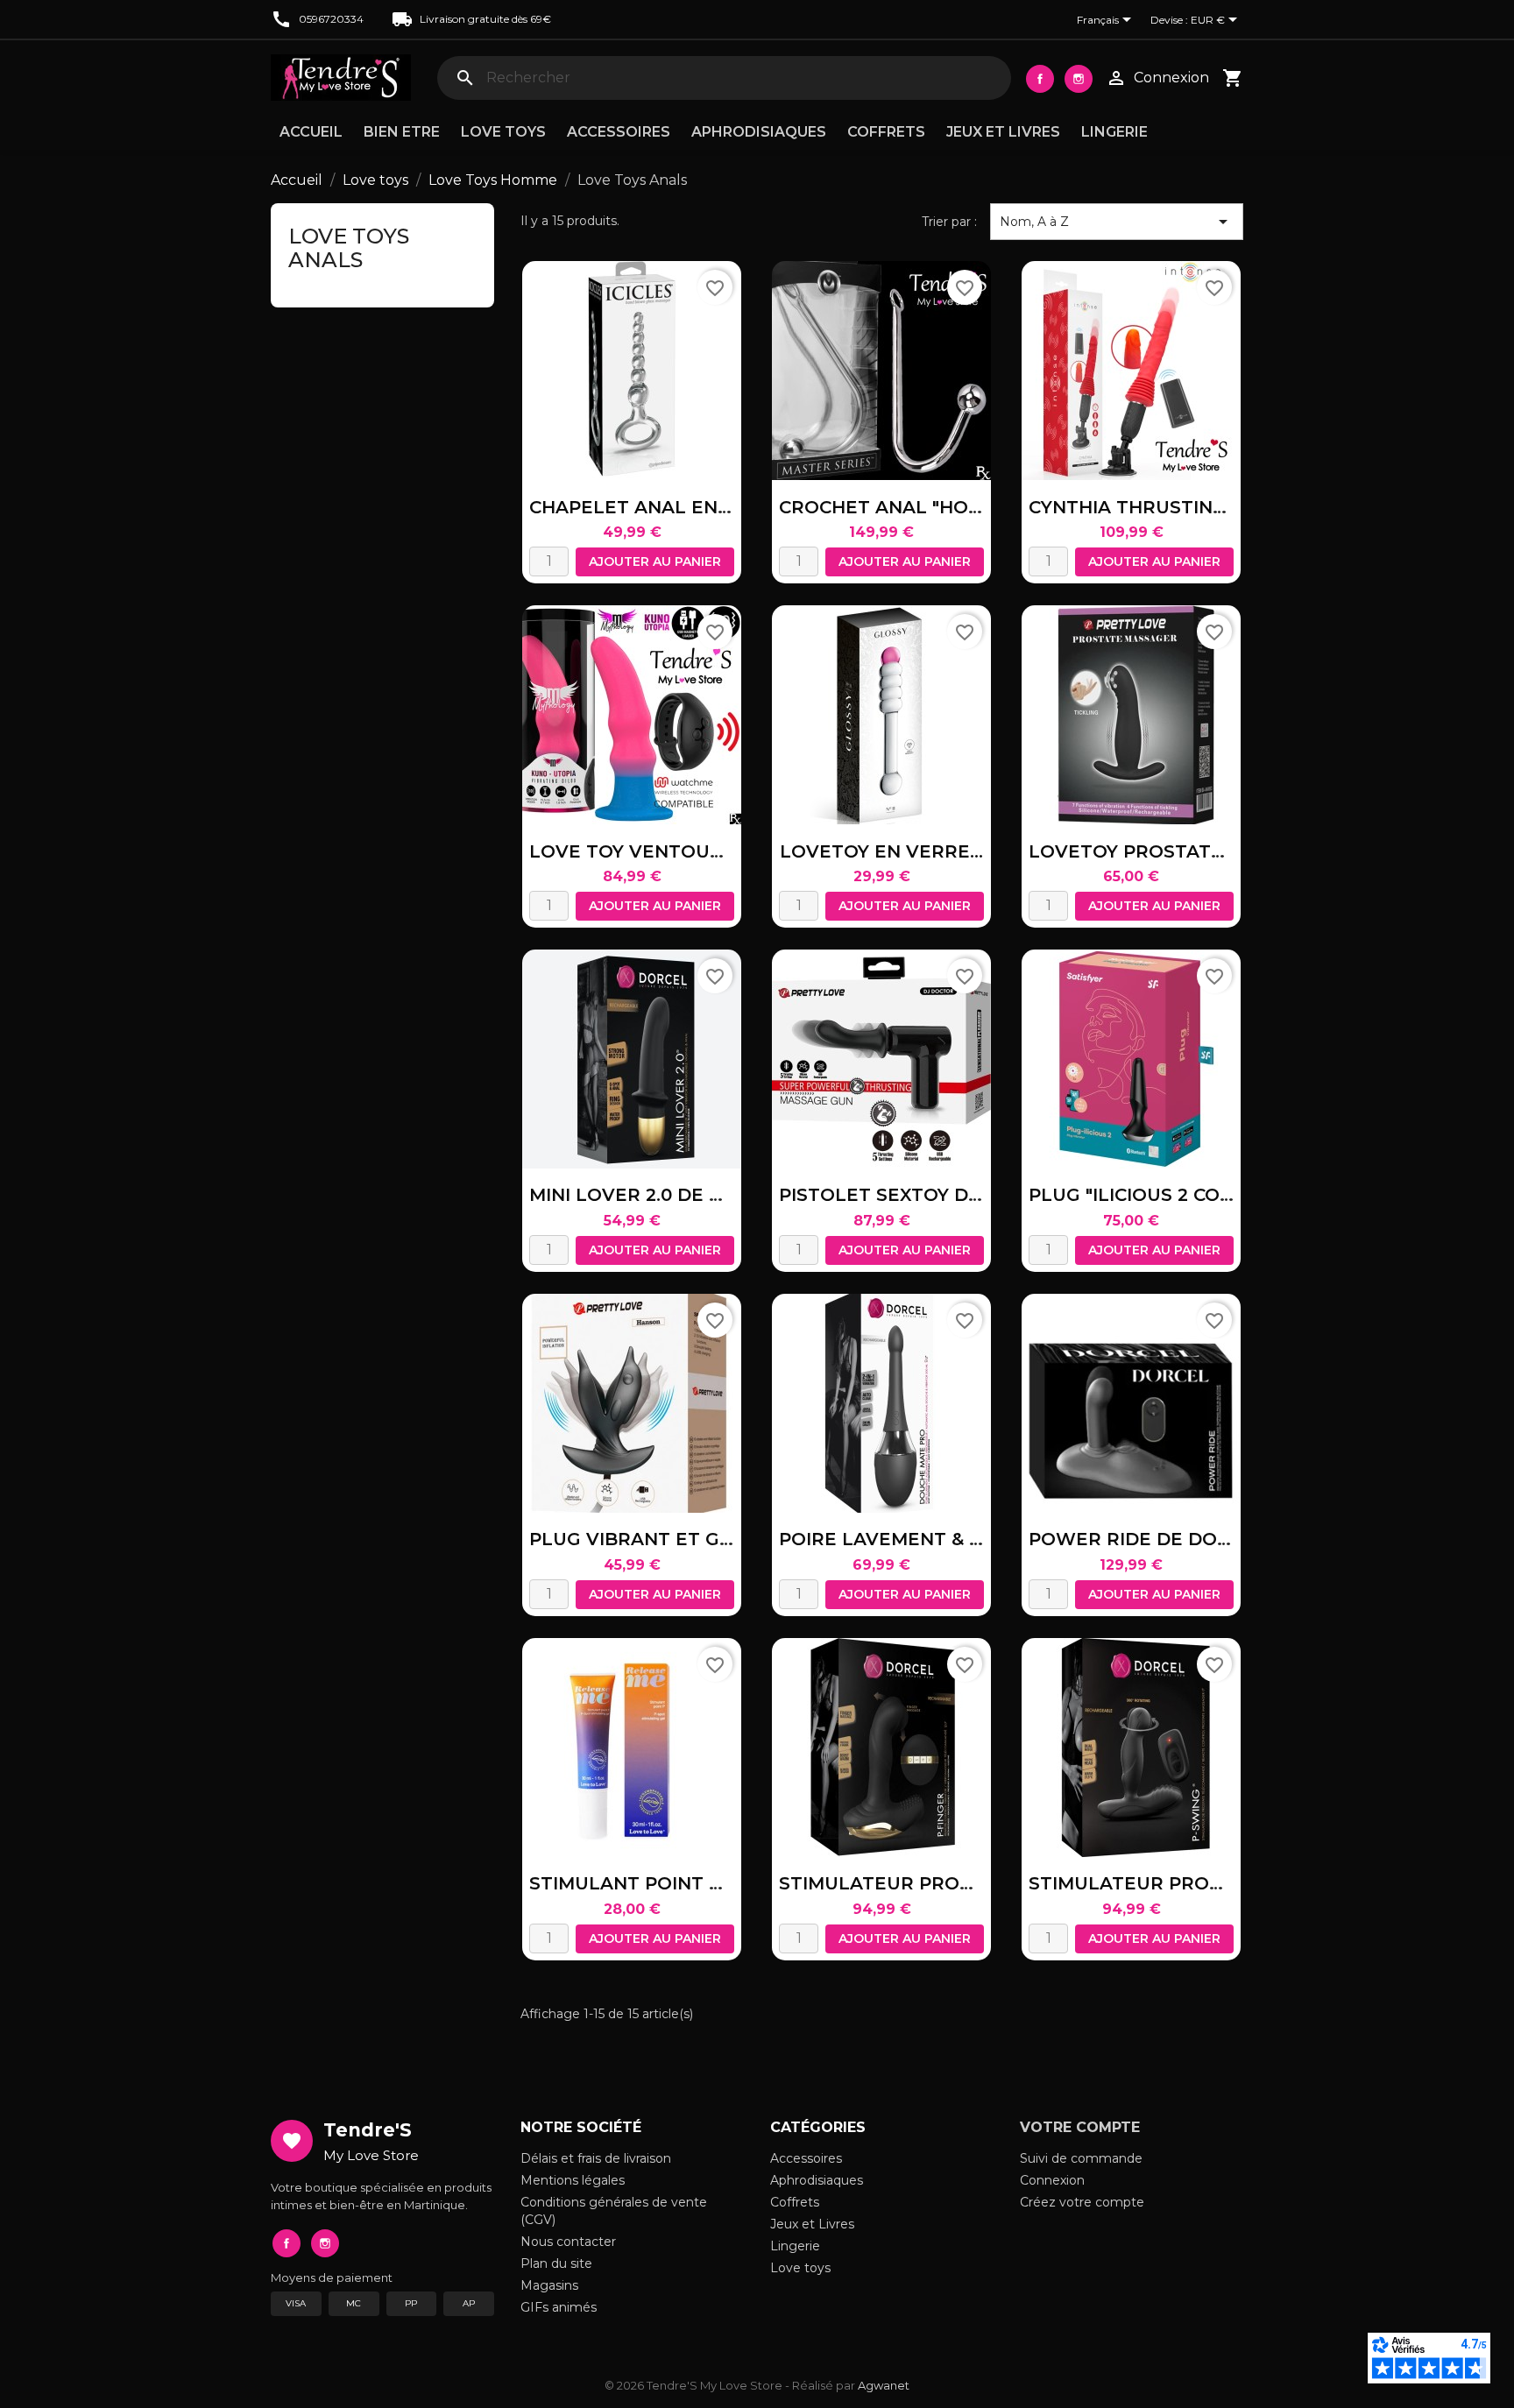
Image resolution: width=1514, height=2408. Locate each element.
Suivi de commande (1081, 2158)
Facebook (1040, 79)
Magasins (549, 2285)
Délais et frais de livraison (596, 2158)
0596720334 (331, 19)
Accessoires (619, 132)
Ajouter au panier (655, 561)
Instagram (1079, 79)
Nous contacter (568, 2242)
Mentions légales (573, 2180)
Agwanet (884, 2385)
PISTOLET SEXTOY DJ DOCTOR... (928, 1195)
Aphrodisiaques (759, 132)
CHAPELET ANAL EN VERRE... (665, 507)
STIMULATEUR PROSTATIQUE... (923, 1883)
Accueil (311, 132)
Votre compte (1080, 2127)
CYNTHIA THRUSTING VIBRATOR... (1185, 507)
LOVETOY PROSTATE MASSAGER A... (1197, 851)
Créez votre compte (1082, 2202)
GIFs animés (559, 2307)
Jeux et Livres (1003, 132)
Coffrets (886, 132)
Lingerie (1114, 132)
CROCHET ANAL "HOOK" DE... (913, 507)
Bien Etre (402, 132)
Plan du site (556, 2263)
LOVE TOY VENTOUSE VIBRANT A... (692, 851)
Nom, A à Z (1117, 222)
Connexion (1052, 2180)
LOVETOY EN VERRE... (881, 851)
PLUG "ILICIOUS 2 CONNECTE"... (1172, 1195)
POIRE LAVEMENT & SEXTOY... (916, 1539)
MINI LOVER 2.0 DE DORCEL (658, 1195)
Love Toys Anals (349, 247)
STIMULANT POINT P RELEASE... (677, 1883)
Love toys (503, 132)
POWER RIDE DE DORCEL (1147, 1539)
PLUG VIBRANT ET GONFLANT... (676, 1539)
